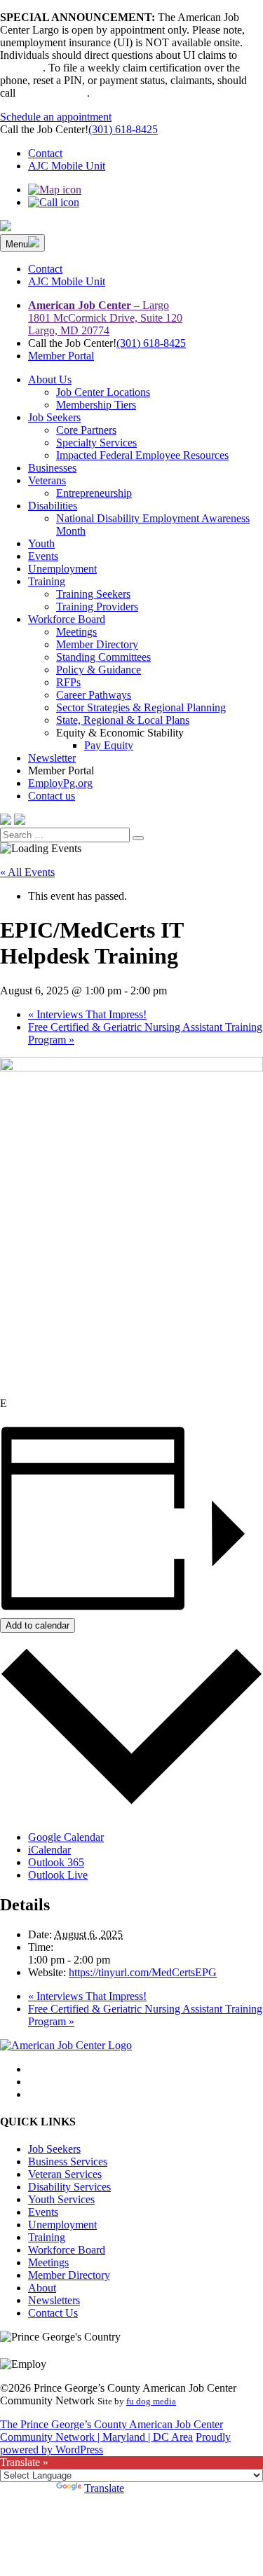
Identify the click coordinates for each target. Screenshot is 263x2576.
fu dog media (151, 2401)
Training (47, 581)
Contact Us (53, 2313)
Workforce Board (67, 619)
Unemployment (62, 569)
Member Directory (97, 644)
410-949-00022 (53, 93)
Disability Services (69, 2187)
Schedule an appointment (56, 117)
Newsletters (54, 2300)
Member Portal (61, 356)
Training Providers (97, 607)
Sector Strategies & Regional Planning (141, 707)
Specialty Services (96, 443)
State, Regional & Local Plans (123, 720)
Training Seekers (93, 594)
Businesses (52, 468)
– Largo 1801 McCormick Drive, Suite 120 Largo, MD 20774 (105, 318)
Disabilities (53, 506)
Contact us (52, 796)
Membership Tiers (96, 405)
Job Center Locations (103, 392)
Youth (41, 543)
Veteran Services (65, 2174)
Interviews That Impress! (87, 1014)
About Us (50, 379)
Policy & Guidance (99, 670)
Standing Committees (103, 657)
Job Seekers (54, 417)
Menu (17, 244)
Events (43, 556)
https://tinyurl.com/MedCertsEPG (143, 1972)
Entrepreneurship (94, 493)
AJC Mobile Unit (67, 166)
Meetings (76, 632)
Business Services (68, 2161)
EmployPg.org (60, 783)
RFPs (68, 682)
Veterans (47, 480)
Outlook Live (58, 1875)
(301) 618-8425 (123, 129)
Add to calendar (38, 1625)
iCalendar (49, 1850)
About (42, 2288)
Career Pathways (94, 695)
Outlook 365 (56, 1862)
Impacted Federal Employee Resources (142, 455)
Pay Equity (109, 745)
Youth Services (61, 2199)
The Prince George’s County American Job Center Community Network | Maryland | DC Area (112, 2431)
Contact (45, 153)
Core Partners (86, 430)
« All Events (27, 872)
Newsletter (52, 758)
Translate (104, 2488)
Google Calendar (66, 1837)
